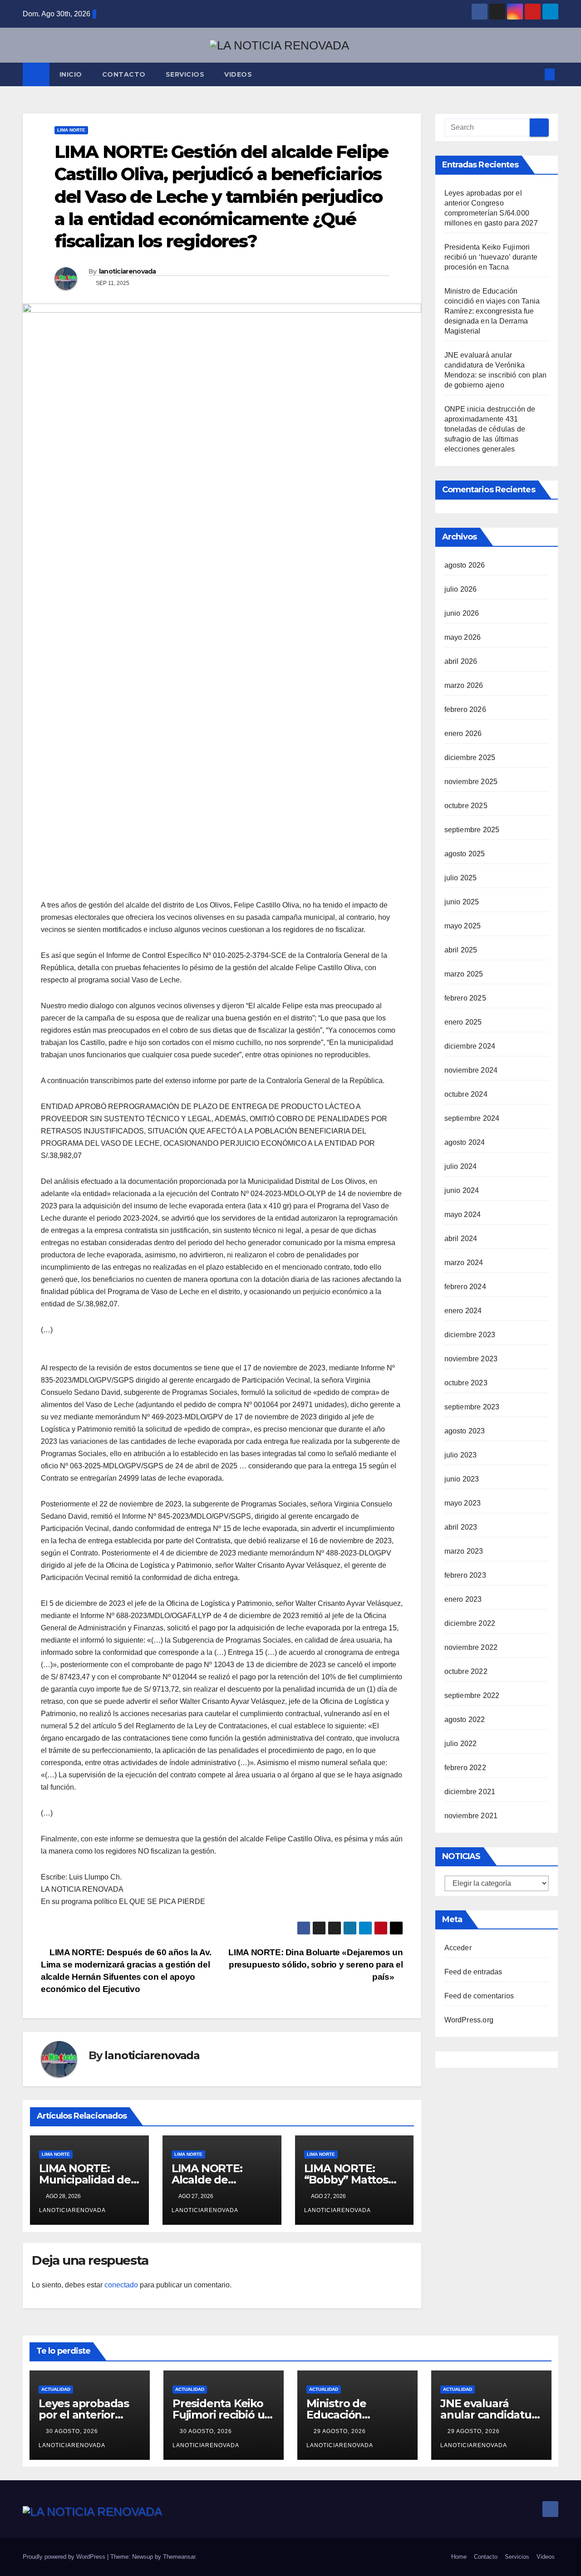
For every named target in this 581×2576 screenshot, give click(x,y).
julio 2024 (461, 1166)
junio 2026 (462, 613)
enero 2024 (463, 1311)
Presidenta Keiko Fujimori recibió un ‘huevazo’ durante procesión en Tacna (491, 257)
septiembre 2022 (472, 1695)
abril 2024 (461, 1239)
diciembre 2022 (470, 1623)
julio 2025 (461, 878)
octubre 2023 (466, 1383)
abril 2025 (461, 950)
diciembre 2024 (470, 1046)
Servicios (185, 74)
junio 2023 (462, 1479)
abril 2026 (461, 661)
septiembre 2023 (472, 1407)
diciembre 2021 (470, 1792)
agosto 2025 (465, 854)
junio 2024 (462, 1190)
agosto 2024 (465, 1142)
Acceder (458, 1948)
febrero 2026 (465, 709)
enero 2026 (463, 734)
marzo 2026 (464, 685)
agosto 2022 (465, 1720)
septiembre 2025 (472, 830)
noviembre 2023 (471, 1359)
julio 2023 (461, 1455)
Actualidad (56, 2389)
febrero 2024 (465, 1287)
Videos (238, 74)
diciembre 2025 (470, 758)
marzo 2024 (464, 1263)
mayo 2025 (463, 926)
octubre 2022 (466, 1671)
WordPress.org (469, 2020)
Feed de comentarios (479, 1996)
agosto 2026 (465, 565)
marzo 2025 (464, 974)
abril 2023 (461, 1527)
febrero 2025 (465, 998)
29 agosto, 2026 (341, 2431)
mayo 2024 (463, 1214)
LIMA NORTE (71, 130)
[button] (535, 74)
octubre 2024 (466, 1094)
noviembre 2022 (471, 1647)
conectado (121, 2285)
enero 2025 (463, 1022)
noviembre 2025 (471, 782)
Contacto (124, 74)
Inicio (71, 74)
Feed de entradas (473, 1972)
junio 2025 (462, 902)
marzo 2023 (464, 1551)
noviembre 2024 (471, 1070)
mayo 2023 (463, 1503)
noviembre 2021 (471, 1816)
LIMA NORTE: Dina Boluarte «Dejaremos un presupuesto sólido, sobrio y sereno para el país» (315, 1965)
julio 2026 (461, 589)
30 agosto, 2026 (73, 2431)
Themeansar (179, 2557)
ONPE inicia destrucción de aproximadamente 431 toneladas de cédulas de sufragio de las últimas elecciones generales (490, 429)
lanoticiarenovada (128, 271)
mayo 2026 (463, 637)
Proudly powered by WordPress (65, 2557)
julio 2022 (461, 1744)
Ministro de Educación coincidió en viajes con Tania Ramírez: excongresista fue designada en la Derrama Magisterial (492, 311)
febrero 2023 (465, 1575)
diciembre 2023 (470, 1335)
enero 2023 (463, 1599)
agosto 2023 (465, 1431)
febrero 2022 (465, 1768)
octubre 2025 (466, 806)
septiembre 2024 (472, 1118)
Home (459, 2557)
